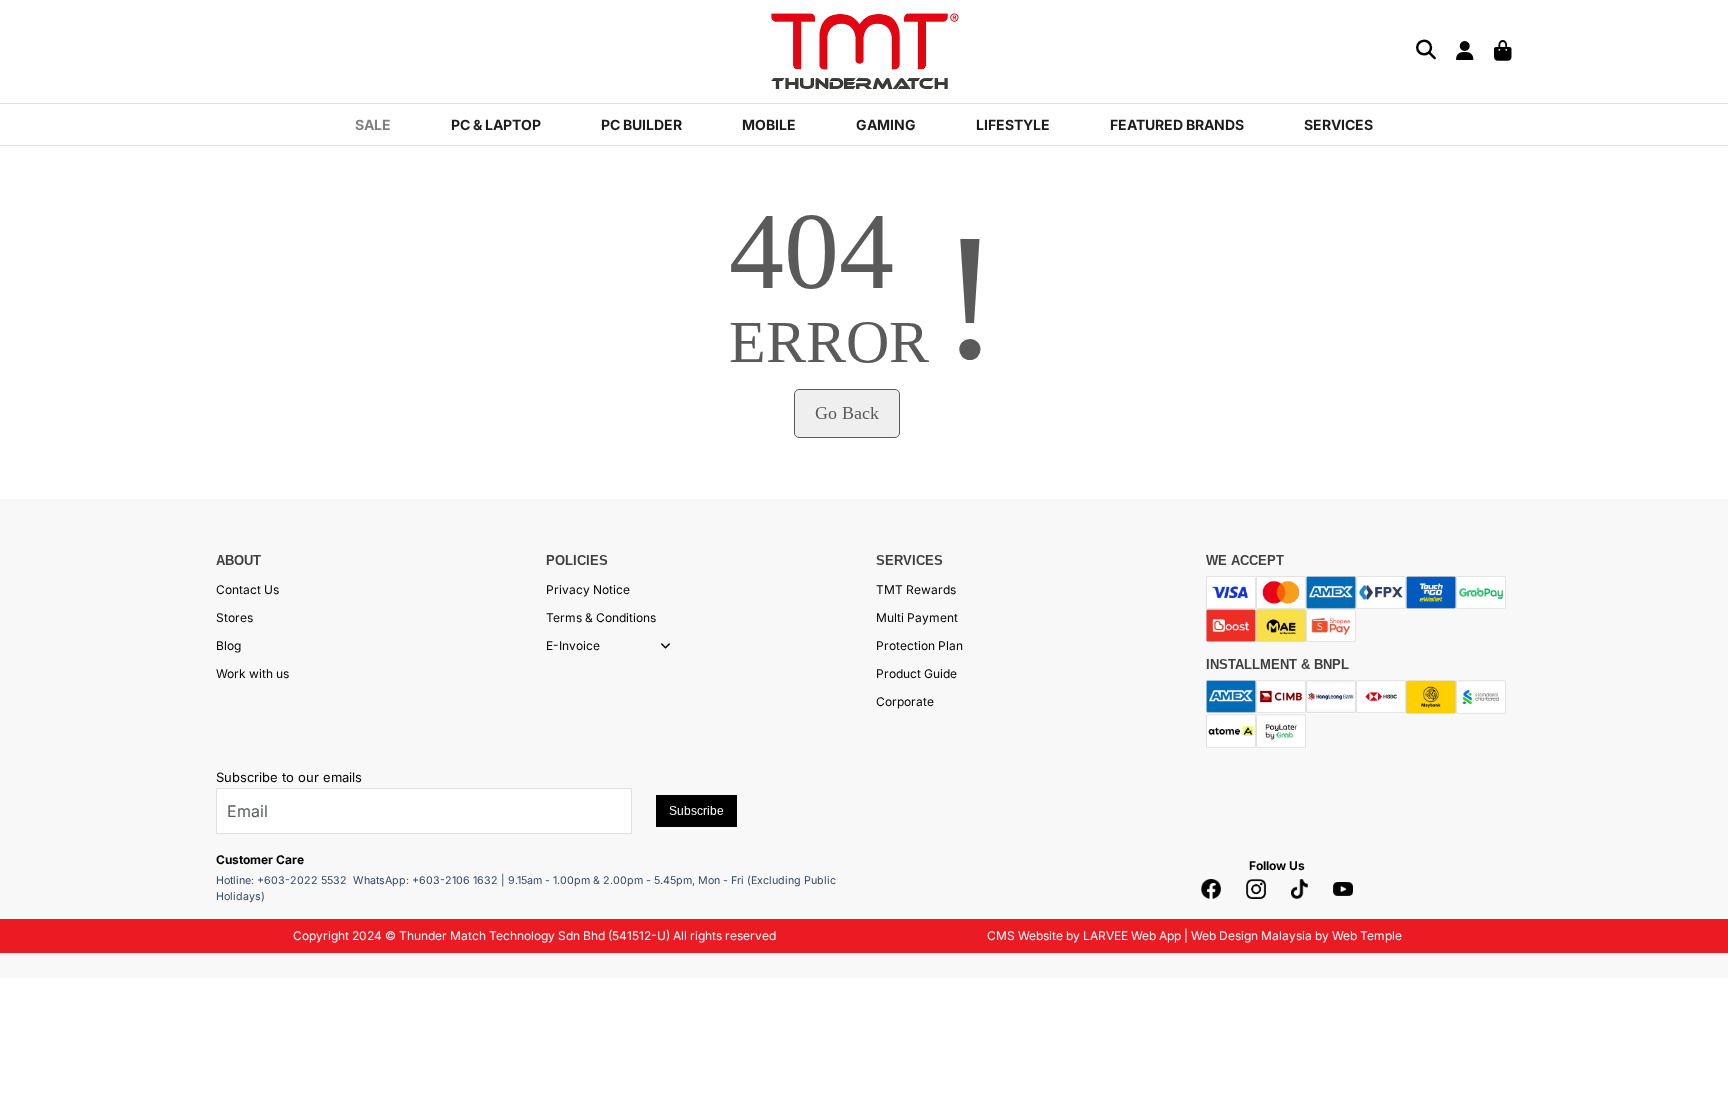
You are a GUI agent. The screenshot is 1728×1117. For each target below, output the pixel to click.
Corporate (905, 701)
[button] (665, 646)
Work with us (252, 673)
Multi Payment (917, 617)
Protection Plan (919, 645)
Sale (373, 124)
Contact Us (247, 589)
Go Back (847, 413)
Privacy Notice (588, 589)
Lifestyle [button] (1013, 124)
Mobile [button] (769, 124)
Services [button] (1338, 124)
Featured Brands (1177, 124)
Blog (228, 645)
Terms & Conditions (601, 617)
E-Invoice (573, 645)
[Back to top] (40, 1082)
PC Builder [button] (641, 124)
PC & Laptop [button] (496, 124)
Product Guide (916, 673)
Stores (234, 617)
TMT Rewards (916, 589)
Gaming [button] (886, 124)
